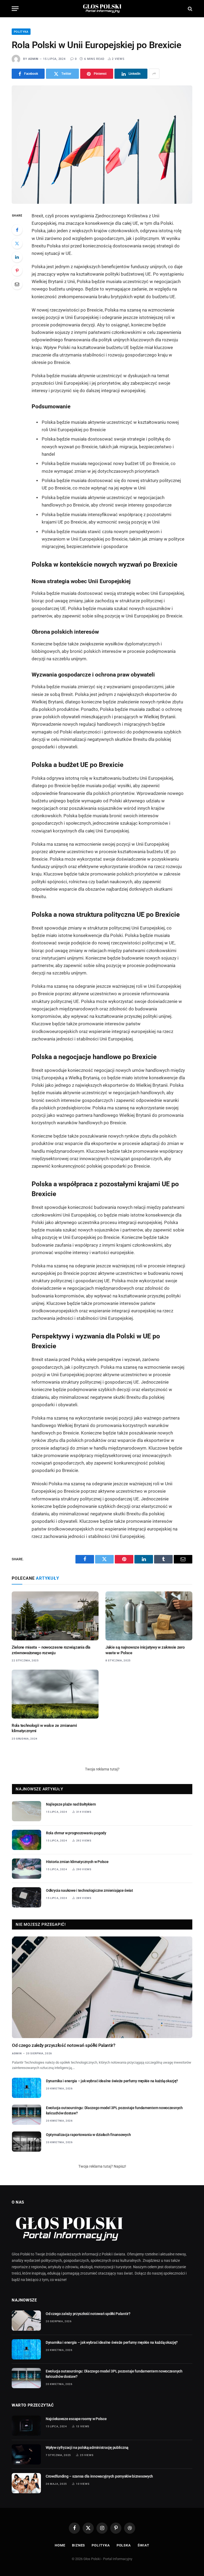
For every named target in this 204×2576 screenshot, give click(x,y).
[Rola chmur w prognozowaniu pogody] (27, 1840)
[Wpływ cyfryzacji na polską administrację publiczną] (26, 2454)
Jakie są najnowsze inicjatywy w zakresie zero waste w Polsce (145, 1650)
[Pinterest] (17, 271)
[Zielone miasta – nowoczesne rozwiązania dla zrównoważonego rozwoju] (55, 1616)
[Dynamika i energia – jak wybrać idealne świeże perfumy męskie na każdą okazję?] (27, 2088)
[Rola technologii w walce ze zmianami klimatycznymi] (55, 1694)
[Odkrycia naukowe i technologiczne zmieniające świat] (27, 1897)
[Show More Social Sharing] (154, 74)
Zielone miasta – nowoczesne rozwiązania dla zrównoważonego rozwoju (51, 1650)
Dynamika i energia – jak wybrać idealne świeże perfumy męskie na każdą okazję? (112, 2081)
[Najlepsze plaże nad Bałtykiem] (27, 1811)
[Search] (190, 9)
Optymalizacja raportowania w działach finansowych (88, 2135)
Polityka (21, 32)
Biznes (78, 2545)
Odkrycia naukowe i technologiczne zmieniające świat (90, 1890)
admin (33, 59)
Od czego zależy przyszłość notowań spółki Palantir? (64, 2045)
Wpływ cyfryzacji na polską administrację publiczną (87, 2448)
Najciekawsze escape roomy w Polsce (76, 2419)
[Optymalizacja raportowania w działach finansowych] (27, 2142)
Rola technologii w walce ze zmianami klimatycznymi (44, 1728)
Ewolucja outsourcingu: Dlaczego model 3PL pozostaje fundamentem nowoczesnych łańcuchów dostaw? (114, 2110)
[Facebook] (17, 230)
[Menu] (15, 9)
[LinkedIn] (17, 257)
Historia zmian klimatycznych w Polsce (77, 1862)
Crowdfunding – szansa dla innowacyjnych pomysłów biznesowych (99, 2476)
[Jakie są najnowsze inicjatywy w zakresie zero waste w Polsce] (149, 1616)
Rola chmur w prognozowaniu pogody (76, 1833)
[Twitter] (17, 243)
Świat (143, 2545)
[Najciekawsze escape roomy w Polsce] (26, 2426)
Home (60, 2545)
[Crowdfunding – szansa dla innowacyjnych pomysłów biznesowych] (26, 2483)
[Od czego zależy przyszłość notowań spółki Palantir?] (102, 1987)
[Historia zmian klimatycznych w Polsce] (27, 1869)
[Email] (17, 284)
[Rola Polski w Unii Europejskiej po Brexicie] (102, 144)
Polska (124, 2545)
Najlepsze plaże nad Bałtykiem (71, 1804)
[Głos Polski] (102, 9)
